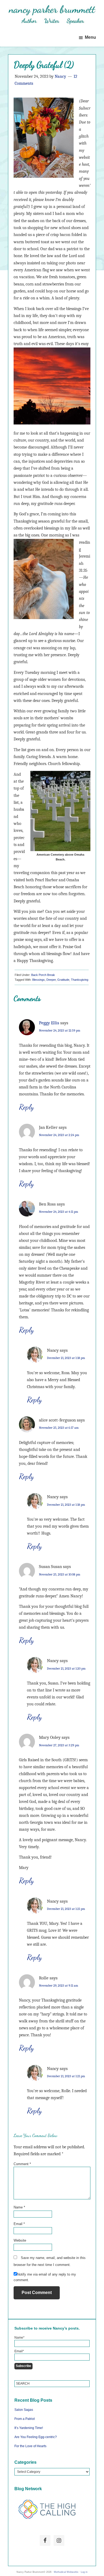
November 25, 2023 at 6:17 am (59, 1428)
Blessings (39, 980)
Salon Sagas (24, 2410)
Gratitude (63, 980)
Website (20, 2240)
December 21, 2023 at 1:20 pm (66, 1669)
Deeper (51, 980)
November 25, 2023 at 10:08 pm (60, 1574)
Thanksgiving (80, 980)
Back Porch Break (43, 975)
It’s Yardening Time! (29, 2428)
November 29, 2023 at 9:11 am (59, 1986)
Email (19, 2224)
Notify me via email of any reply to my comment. (45, 2277)
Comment (22, 2164)
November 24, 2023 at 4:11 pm (59, 1212)
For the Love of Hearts (30, 2446)
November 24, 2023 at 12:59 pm (60, 1030)
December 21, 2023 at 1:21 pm (66, 1909)
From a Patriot (25, 2419)
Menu (90, 37)
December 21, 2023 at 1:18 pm (66, 1358)
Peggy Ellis (49, 1023)
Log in (84, 2572)
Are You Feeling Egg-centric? (36, 2437)
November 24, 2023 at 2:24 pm (59, 1135)
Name (19, 2207)
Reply (26, 1107)
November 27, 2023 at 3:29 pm (59, 1745)
